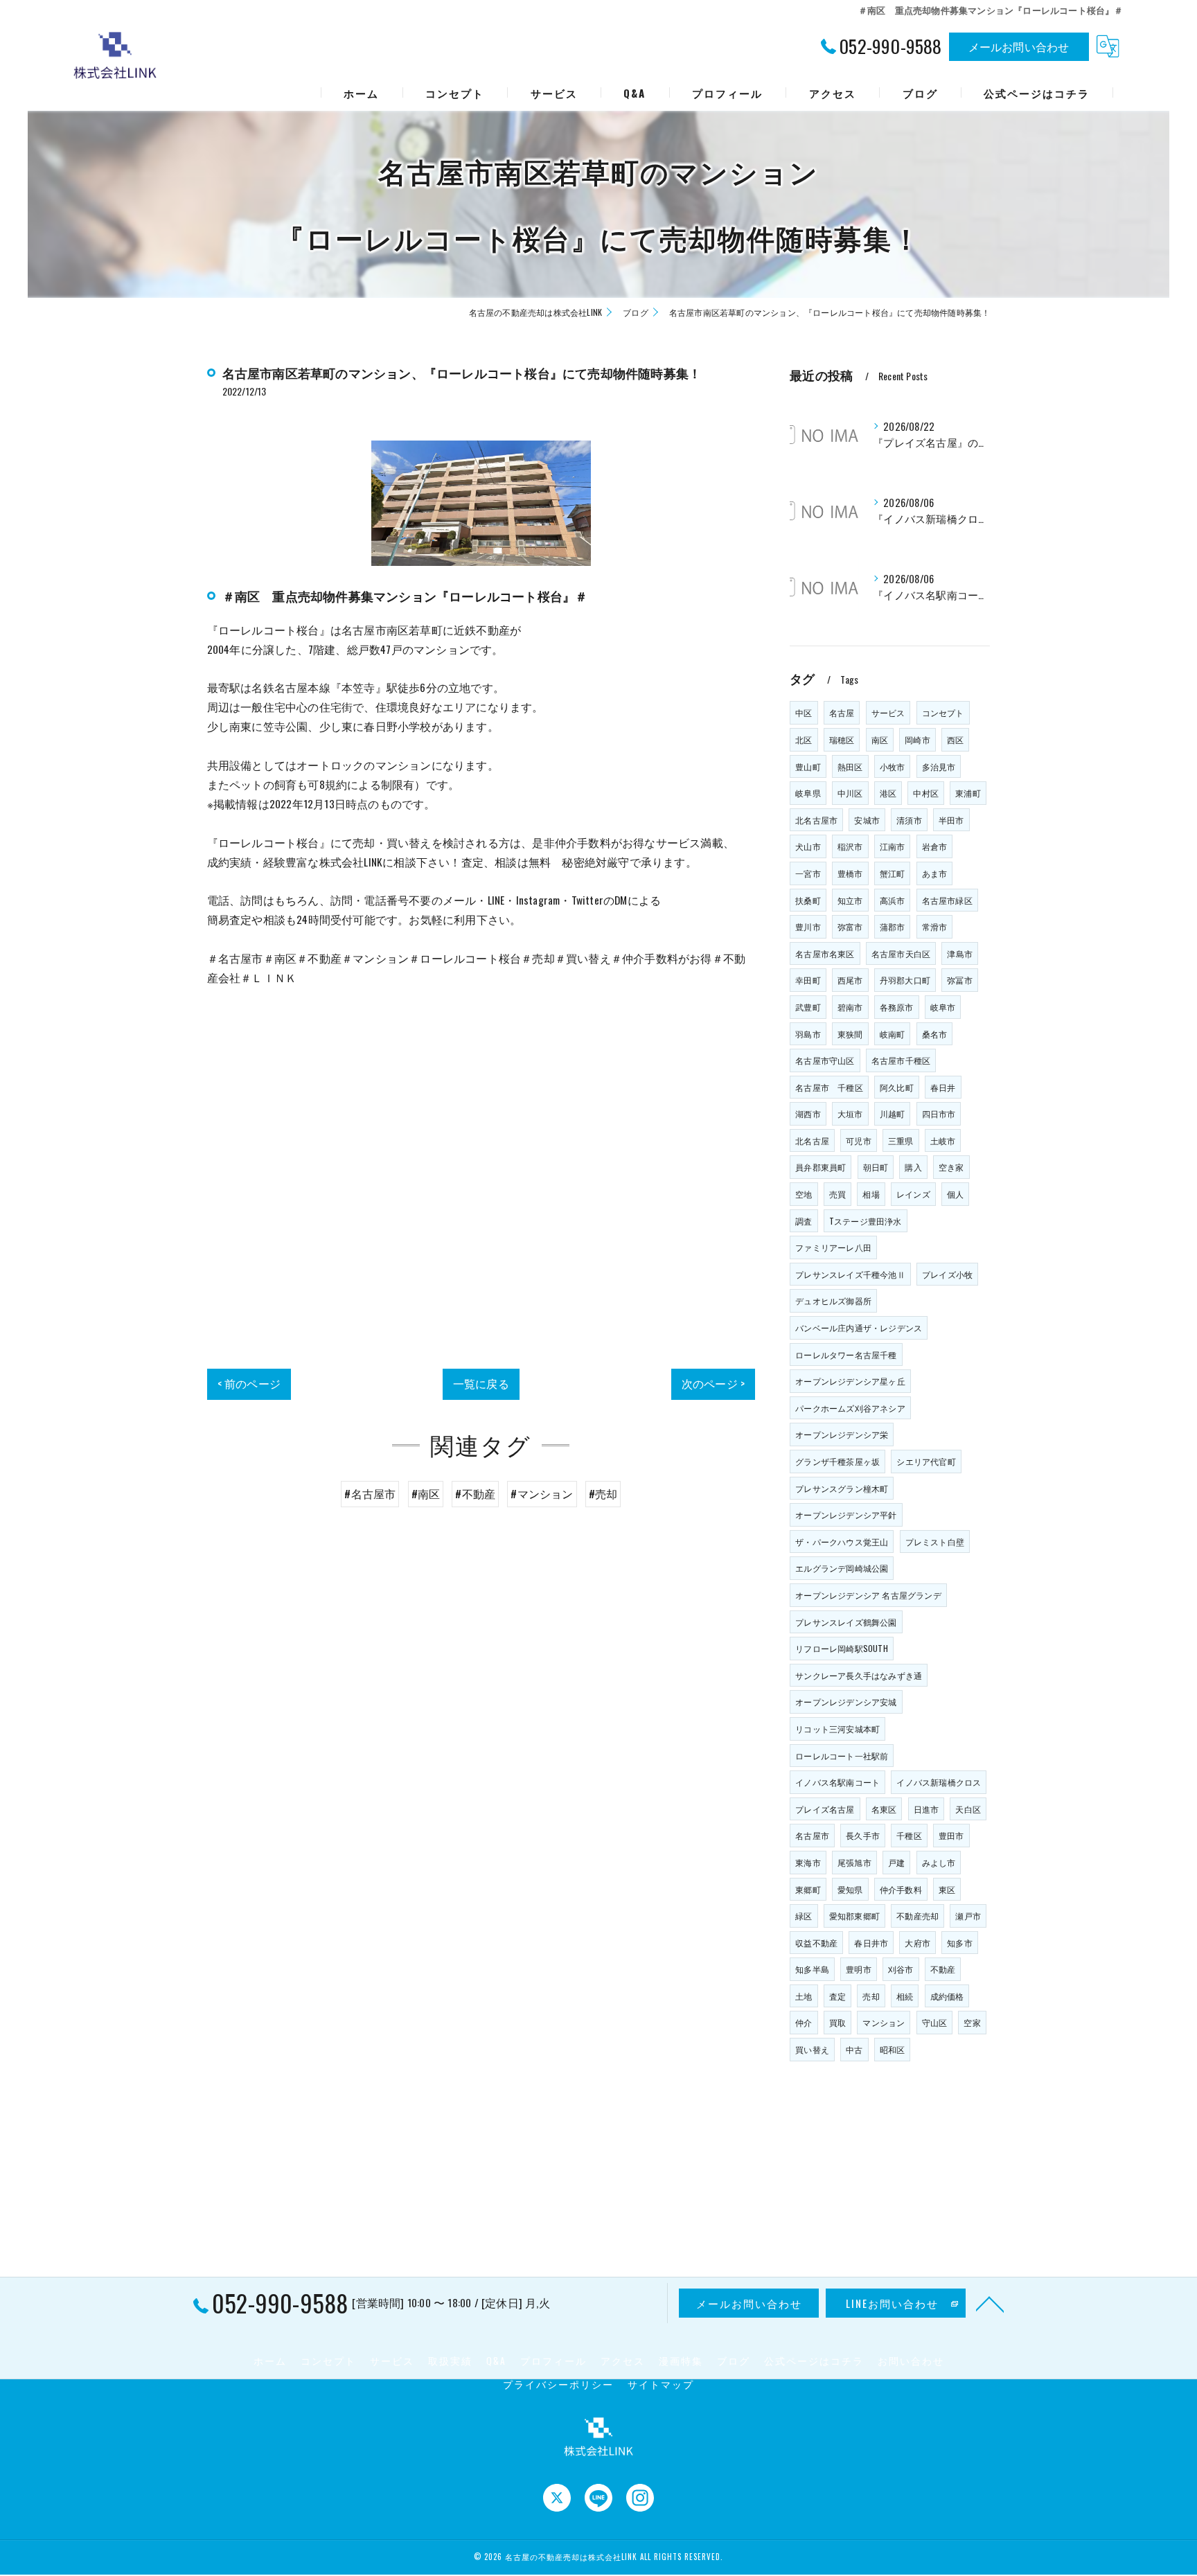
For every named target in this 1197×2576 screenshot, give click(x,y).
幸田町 (808, 980)
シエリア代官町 (926, 1461)
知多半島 (812, 1969)
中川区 (850, 793)
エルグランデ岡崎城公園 (842, 1568)
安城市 (867, 820)
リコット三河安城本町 (837, 1729)
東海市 (808, 1862)
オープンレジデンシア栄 (842, 1434)
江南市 (893, 846)
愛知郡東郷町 (854, 1916)
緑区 (804, 1916)
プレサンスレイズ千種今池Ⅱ (850, 1274)
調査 (804, 1221)
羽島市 (808, 1034)
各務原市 (897, 1007)
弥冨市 (960, 980)
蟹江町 (893, 873)
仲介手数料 (901, 1889)
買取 (837, 2022)
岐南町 (893, 1034)
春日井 (943, 1087)
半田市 (951, 820)
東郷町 (808, 1889)
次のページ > (713, 1383)
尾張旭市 (854, 1862)
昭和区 (893, 2049)
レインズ (913, 1194)
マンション (884, 2022)
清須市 (909, 820)
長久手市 (863, 1835)
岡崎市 (917, 739)
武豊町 (808, 1007)
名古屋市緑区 (947, 900)
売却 (871, 1996)
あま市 (935, 873)
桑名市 (935, 1034)
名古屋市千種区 (901, 1060)
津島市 (960, 953)
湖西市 (808, 1113)
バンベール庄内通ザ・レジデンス (859, 1327)
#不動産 (475, 1493)
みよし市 (939, 1862)
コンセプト (943, 712)
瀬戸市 (968, 1916)
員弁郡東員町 (821, 1167)
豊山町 (808, 766)
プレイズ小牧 (947, 1274)
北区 (804, 739)
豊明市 (859, 1969)
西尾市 (850, 980)
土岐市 (943, 1140)
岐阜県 (808, 793)
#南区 (426, 1493)
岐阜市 (943, 1007)
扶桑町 (808, 900)
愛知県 (850, 1889)
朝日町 (876, 1167)
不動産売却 (917, 1916)
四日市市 (939, 1113)
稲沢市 (850, 846)
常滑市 (935, 926)
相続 (905, 1996)
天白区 (968, 1809)
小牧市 (893, 766)
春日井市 (871, 1943)
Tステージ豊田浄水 (866, 1221)
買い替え (812, 2049)
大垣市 (850, 1113)
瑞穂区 (842, 739)
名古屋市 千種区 (829, 1087)
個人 (955, 1194)
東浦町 (968, 793)
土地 (804, 1996)
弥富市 (850, 926)
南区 (880, 739)
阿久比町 (897, 1087)
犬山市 (808, 846)
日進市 (926, 1809)
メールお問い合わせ (1019, 46)
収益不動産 (816, 1943)
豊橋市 (850, 873)
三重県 (901, 1140)
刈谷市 (901, 1969)
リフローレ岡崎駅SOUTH (842, 1648)
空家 (972, 2022)
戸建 (896, 1862)
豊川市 (808, 926)
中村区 (926, 793)
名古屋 (842, 712)
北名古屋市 (816, 820)
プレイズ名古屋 (825, 1809)
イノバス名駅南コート (837, 1782)
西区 (955, 739)
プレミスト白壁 (935, 1542)
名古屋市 (812, 1835)
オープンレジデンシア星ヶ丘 (850, 1381)
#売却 (603, 1493)
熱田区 (850, 766)
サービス (888, 712)
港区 (888, 793)
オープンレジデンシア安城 (846, 1702)
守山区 (935, 2022)
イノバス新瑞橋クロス (939, 1782)
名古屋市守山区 (825, 1060)
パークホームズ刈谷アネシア (850, 1408)
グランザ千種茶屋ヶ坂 (837, 1461)
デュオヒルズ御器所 (833, 1300)
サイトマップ (661, 2384)
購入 (913, 1167)
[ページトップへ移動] (990, 2303)
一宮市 (808, 873)
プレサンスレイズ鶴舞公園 (846, 1622)
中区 (804, 712)
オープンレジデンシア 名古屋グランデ (868, 1595)
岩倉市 (935, 846)
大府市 (917, 1943)
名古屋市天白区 (901, 953)
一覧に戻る (481, 1383)
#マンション (542, 1493)
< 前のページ (249, 1383)
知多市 (960, 1943)
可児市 (859, 1140)
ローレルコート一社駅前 (842, 1756)
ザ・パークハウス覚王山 (842, 1542)
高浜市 (893, 900)
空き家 (951, 1167)
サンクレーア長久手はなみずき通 (859, 1675)
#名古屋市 (370, 1493)
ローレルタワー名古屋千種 (846, 1354)
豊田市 (951, 1835)
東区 (947, 1889)
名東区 (884, 1809)
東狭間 (850, 1034)
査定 (837, 1996)
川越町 (893, 1113)
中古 (854, 2049)
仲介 (804, 2022)
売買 (837, 1194)
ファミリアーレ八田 (833, 1247)
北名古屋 (812, 1140)
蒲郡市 (893, 926)
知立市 (850, 900)
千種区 (909, 1835)
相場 (871, 1194)
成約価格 (947, 1996)
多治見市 (939, 766)
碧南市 (850, 1007)
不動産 (943, 1969)
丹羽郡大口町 (905, 980)
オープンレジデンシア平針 (846, 1514)
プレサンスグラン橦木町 (842, 1488)
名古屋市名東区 (825, 953)
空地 (804, 1194)
